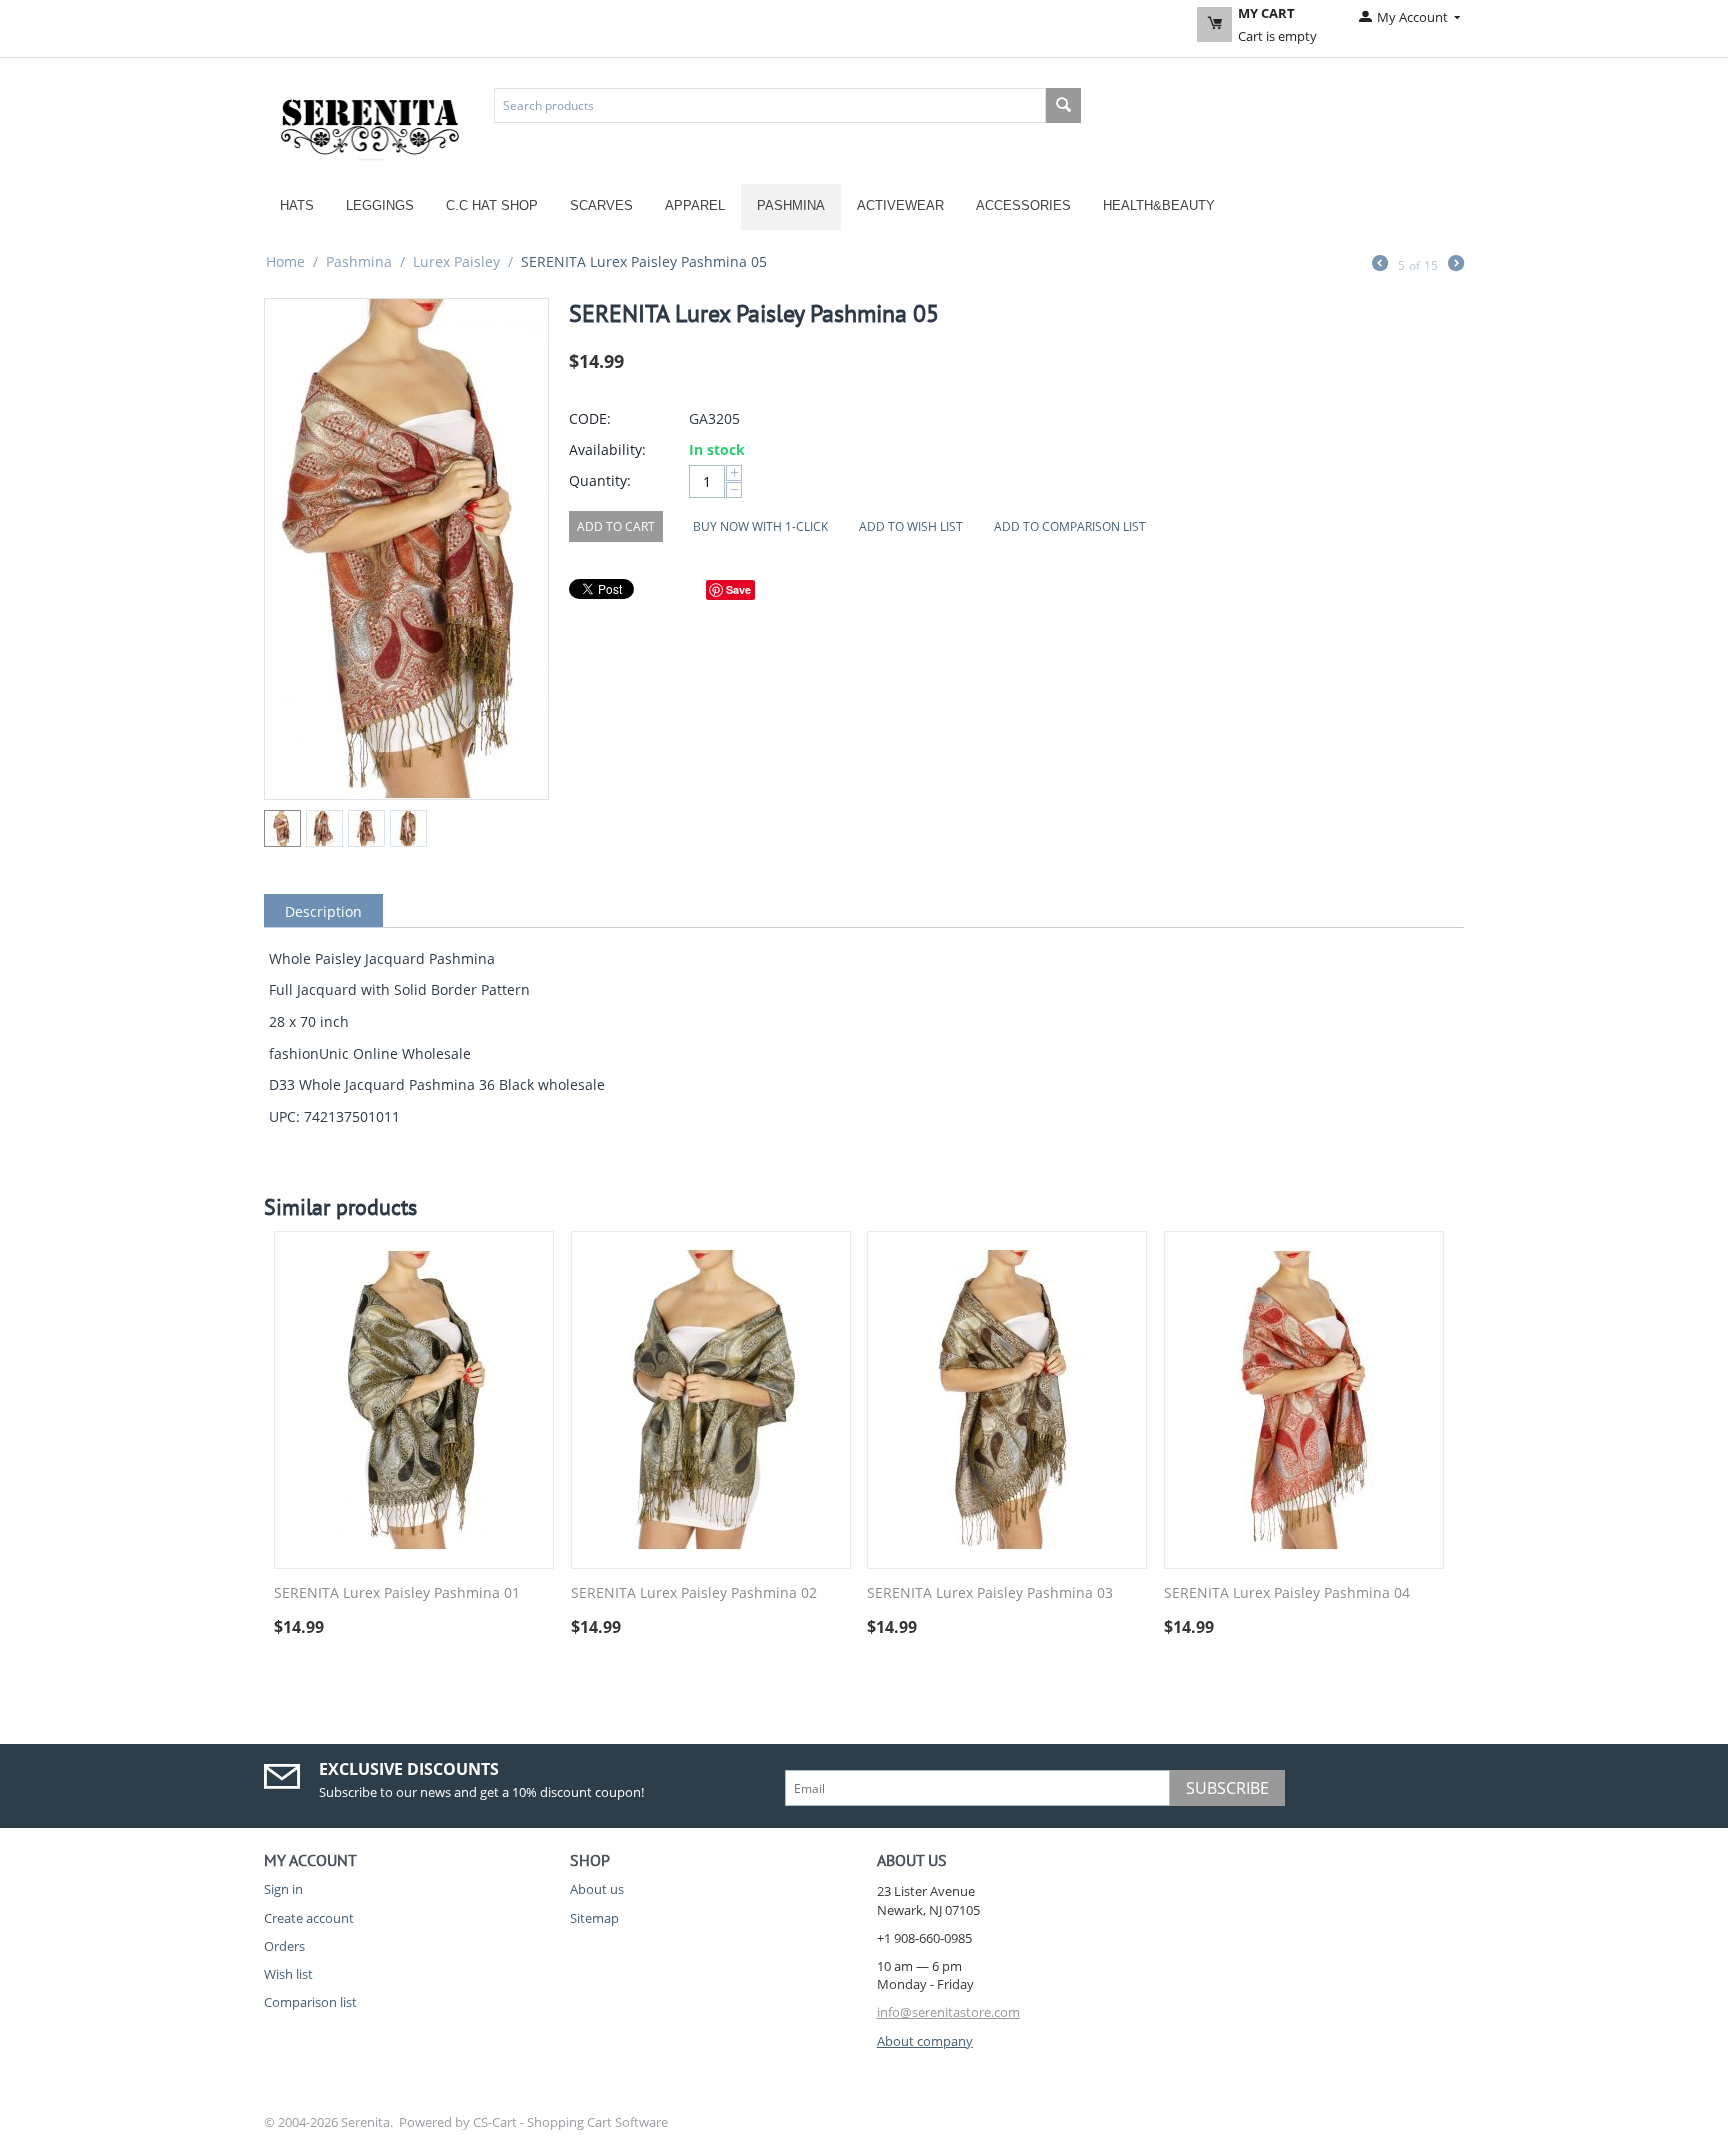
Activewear (900, 205)
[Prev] (1380, 265)
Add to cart (616, 526)
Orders (284, 1946)
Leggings (380, 205)
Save (738, 589)
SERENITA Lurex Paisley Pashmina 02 (694, 1593)
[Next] (1456, 265)
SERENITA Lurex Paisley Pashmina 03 (990, 1593)
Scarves (601, 205)
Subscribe (1227, 1788)
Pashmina (791, 205)
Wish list (288, 1974)
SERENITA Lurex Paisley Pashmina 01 (397, 1593)
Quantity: (600, 480)
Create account (309, 1918)
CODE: (590, 418)
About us (597, 1889)
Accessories (1023, 205)
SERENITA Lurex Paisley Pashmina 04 (1287, 1593)
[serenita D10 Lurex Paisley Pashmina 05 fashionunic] (406, 549)
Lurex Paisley (456, 261)
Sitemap (594, 1918)
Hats (297, 205)
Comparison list (310, 2002)
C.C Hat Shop (492, 205)
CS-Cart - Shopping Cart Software (570, 2122)
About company (925, 2041)
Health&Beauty (1159, 205)
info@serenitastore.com (948, 2012)
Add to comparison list (1070, 526)
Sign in (283, 1889)
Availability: (607, 449)
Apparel (695, 205)
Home (285, 261)
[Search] (1063, 105)
